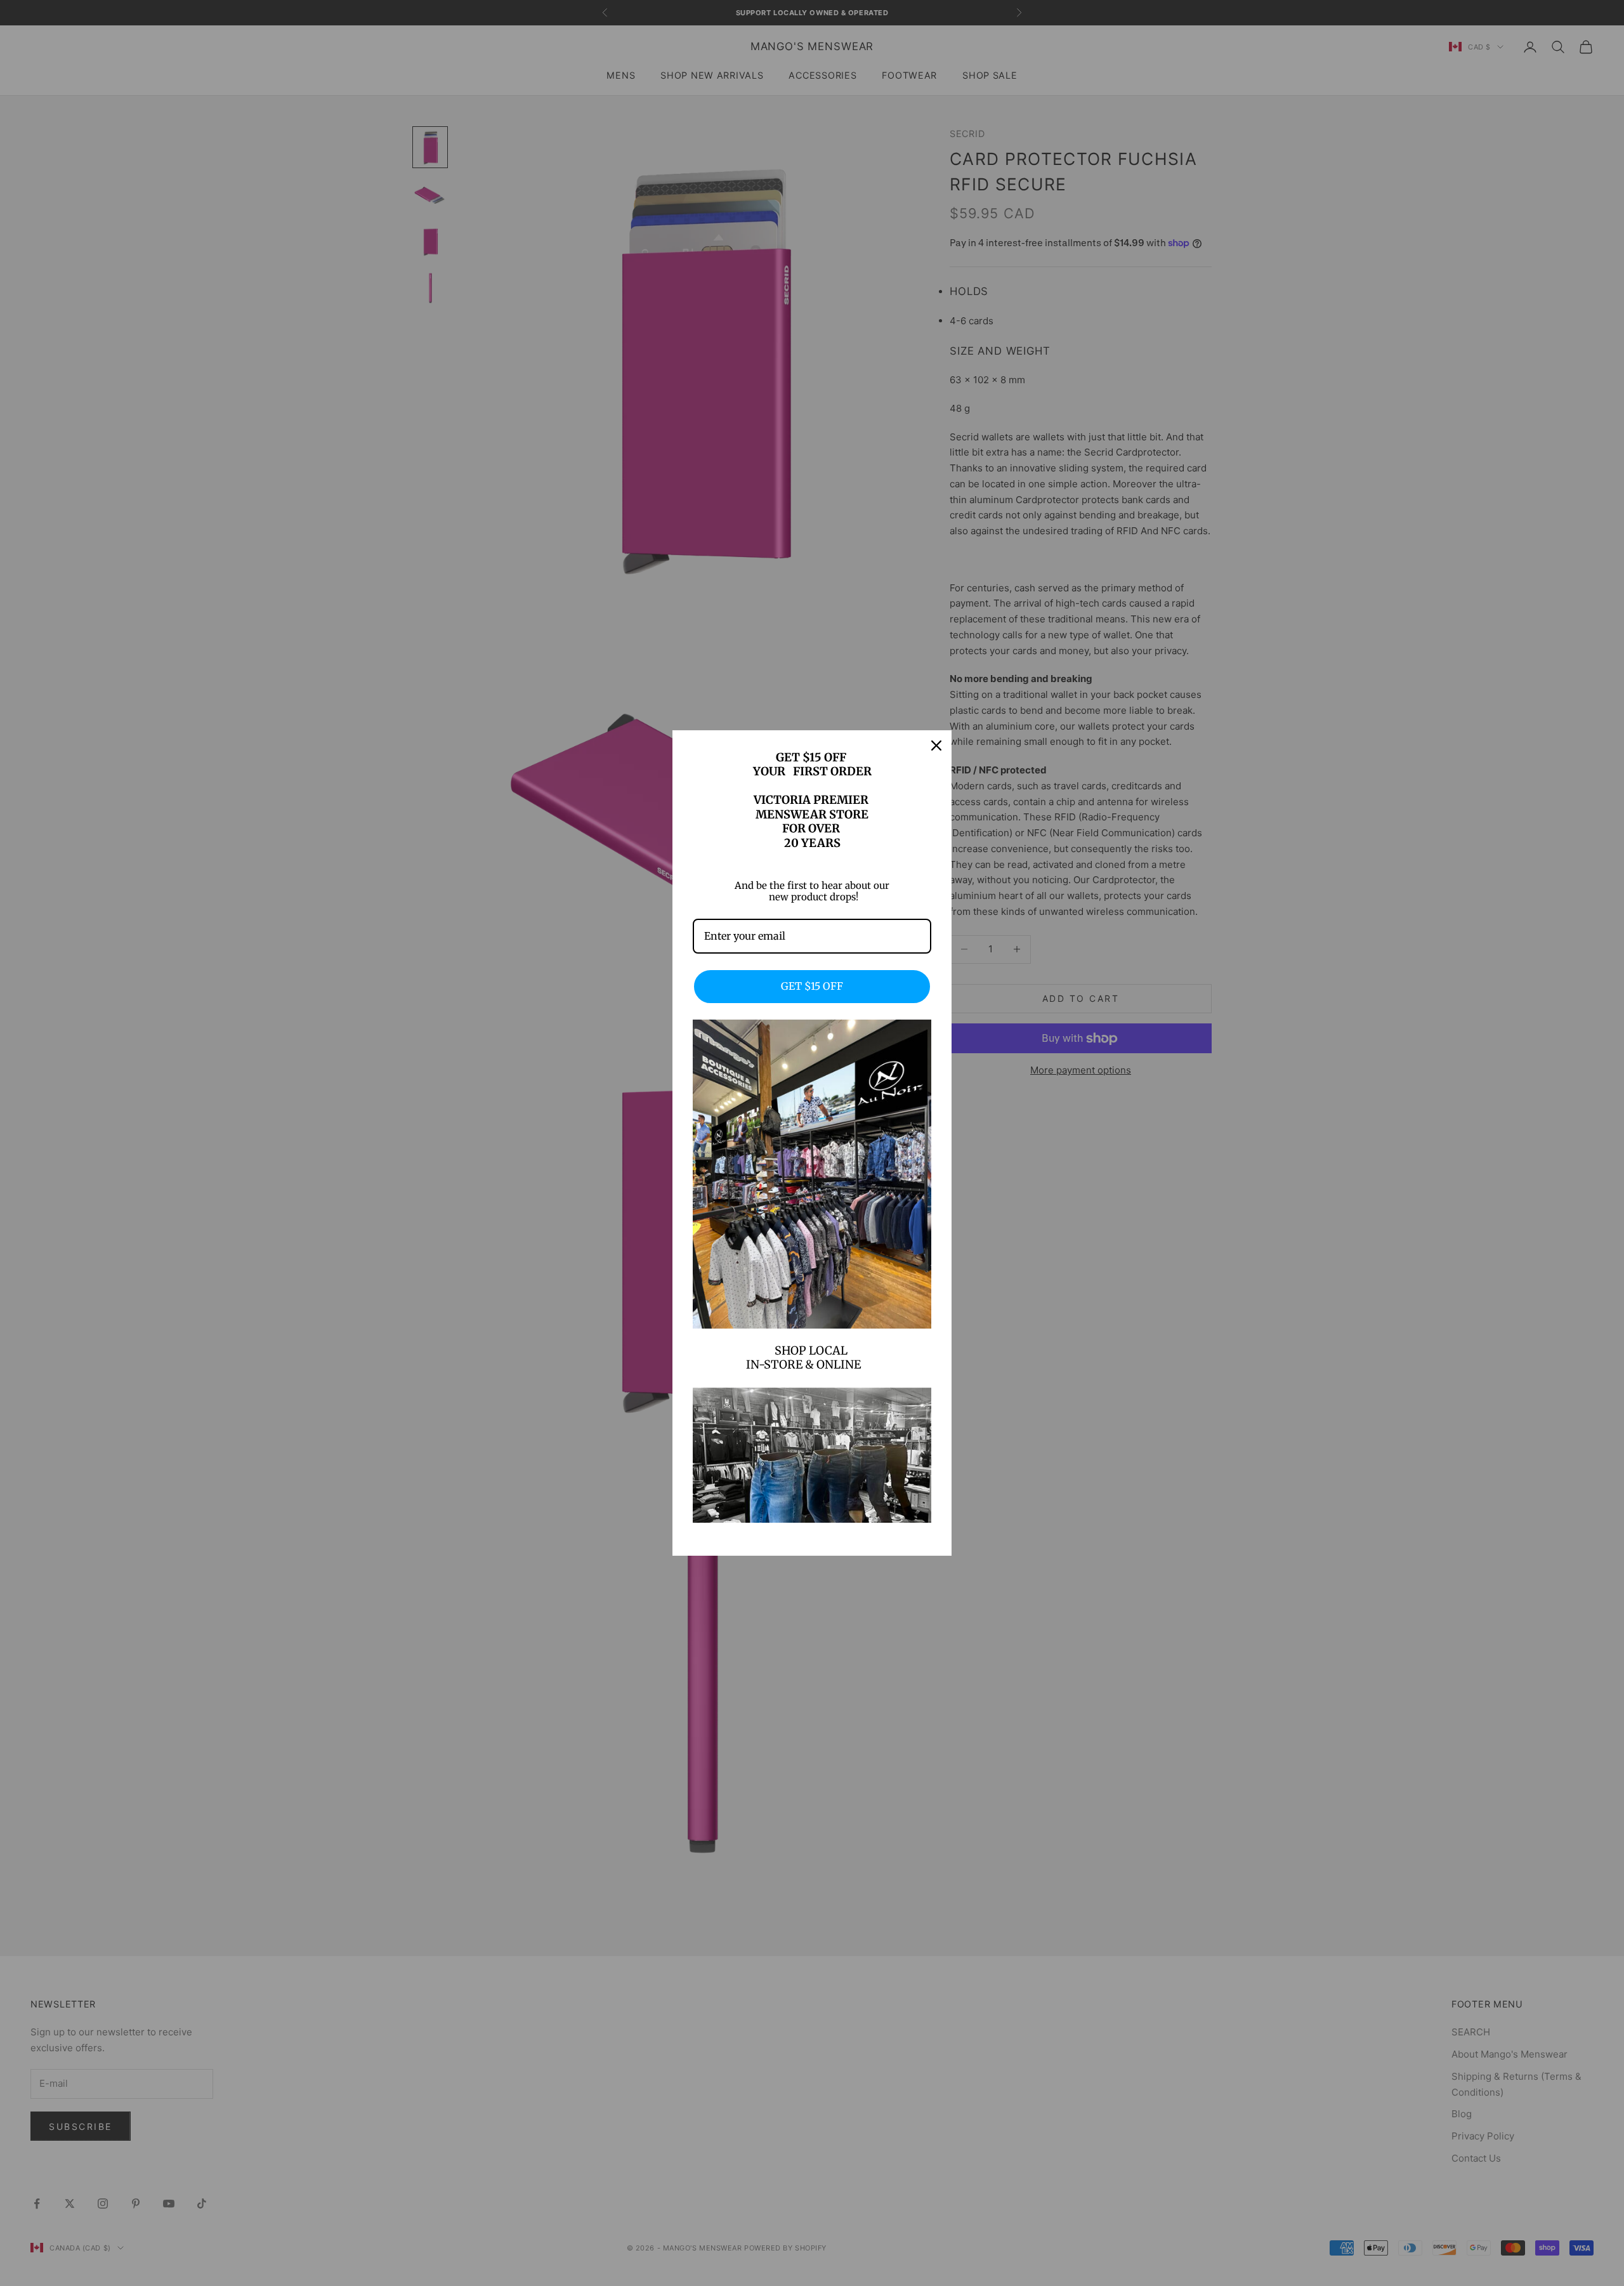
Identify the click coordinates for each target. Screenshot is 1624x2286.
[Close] (936, 746)
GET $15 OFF (812, 986)
